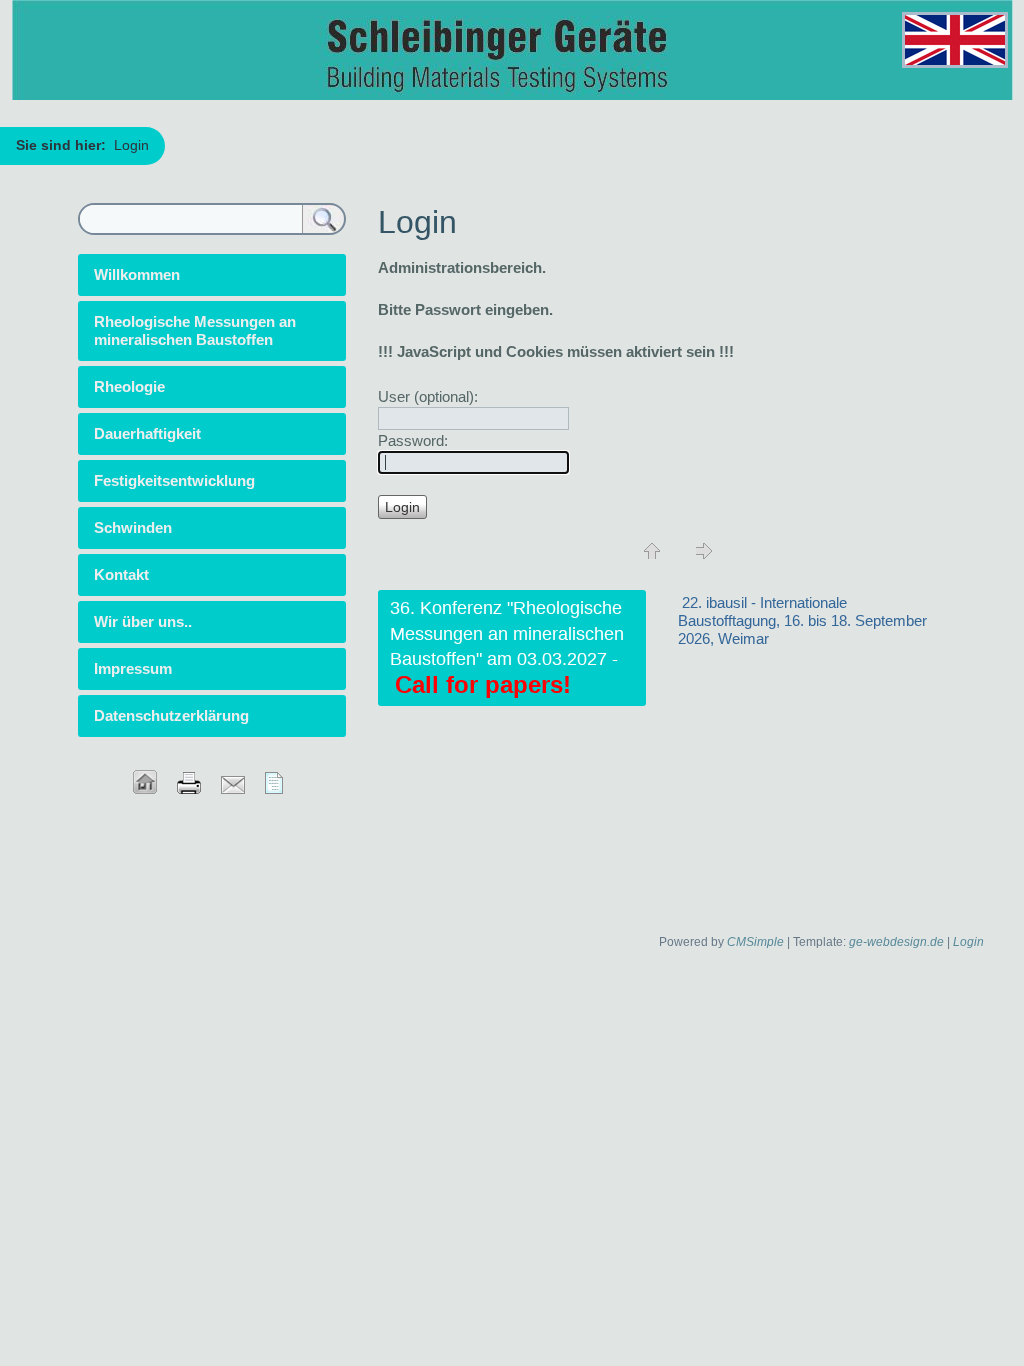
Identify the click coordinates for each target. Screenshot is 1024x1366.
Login (968, 942)
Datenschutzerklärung (171, 715)
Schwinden (133, 527)
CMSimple (755, 942)
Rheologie (129, 386)
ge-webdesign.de (896, 942)
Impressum (133, 668)
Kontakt (121, 574)
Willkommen (137, 274)
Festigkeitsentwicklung (174, 480)
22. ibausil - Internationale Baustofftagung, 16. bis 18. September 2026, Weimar (802, 620)
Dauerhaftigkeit (147, 433)
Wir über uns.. (143, 621)
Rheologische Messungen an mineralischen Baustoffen (195, 330)
